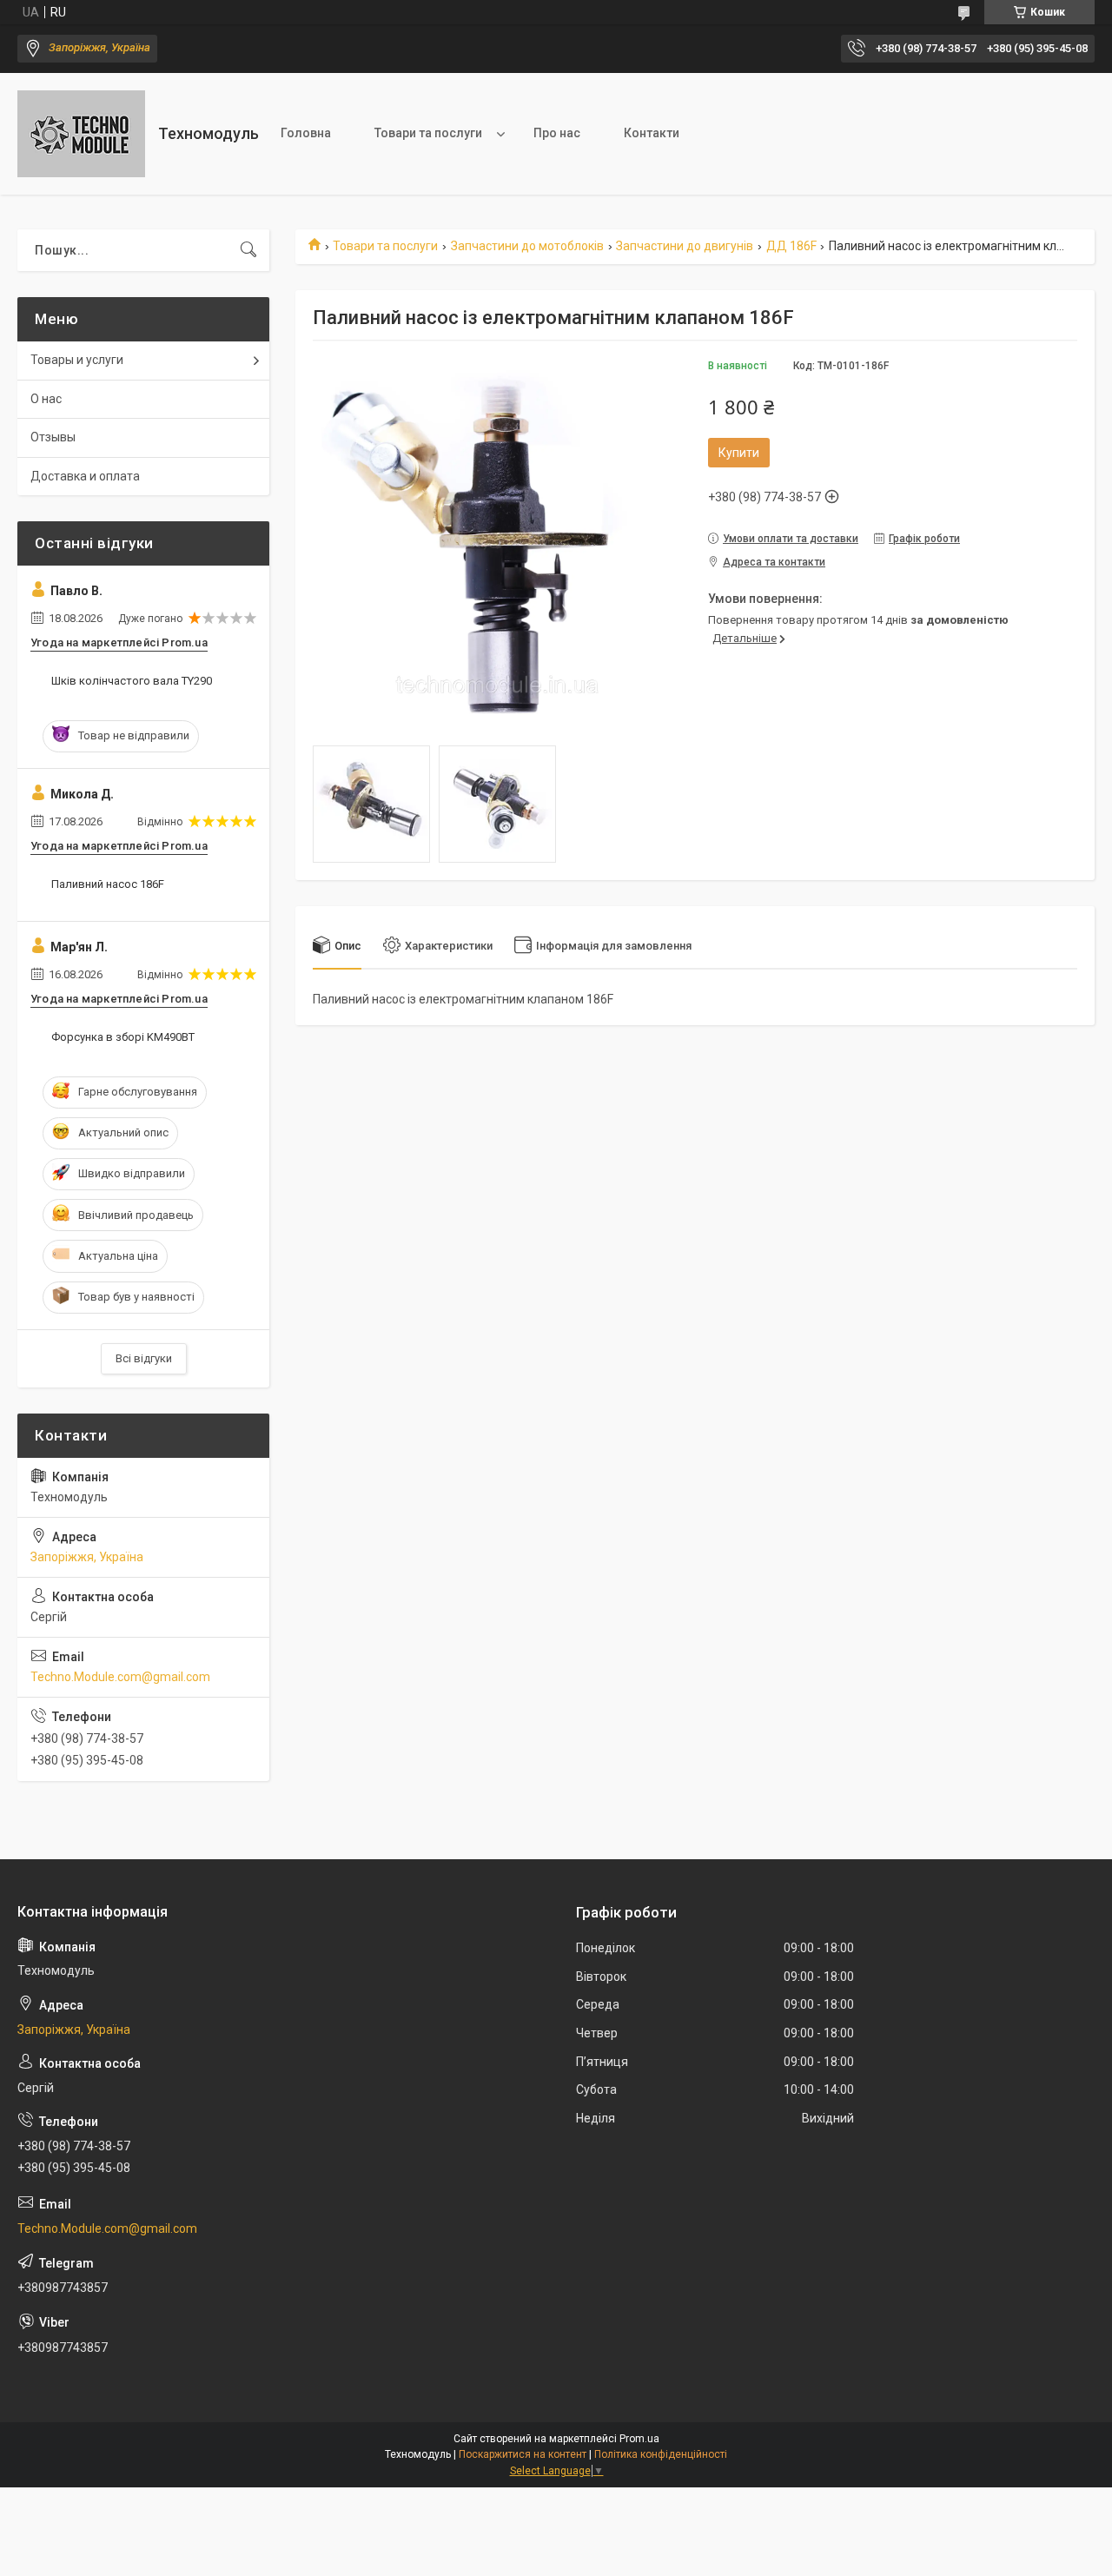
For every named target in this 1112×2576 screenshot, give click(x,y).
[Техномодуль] (81, 134)
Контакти (652, 133)
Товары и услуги (77, 360)
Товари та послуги (428, 133)
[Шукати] (248, 250)
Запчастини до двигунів (685, 246)
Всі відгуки (144, 1358)
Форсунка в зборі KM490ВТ (123, 1037)
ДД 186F (791, 246)
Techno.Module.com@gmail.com (120, 1677)
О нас (46, 399)
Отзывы (53, 437)
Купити (739, 453)
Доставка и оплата (85, 476)
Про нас (557, 133)
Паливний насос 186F (108, 884)
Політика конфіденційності (661, 2454)
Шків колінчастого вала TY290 (132, 681)
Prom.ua (639, 2439)
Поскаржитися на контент (523, 2454)
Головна (306, 133)
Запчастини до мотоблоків (527, 246)
